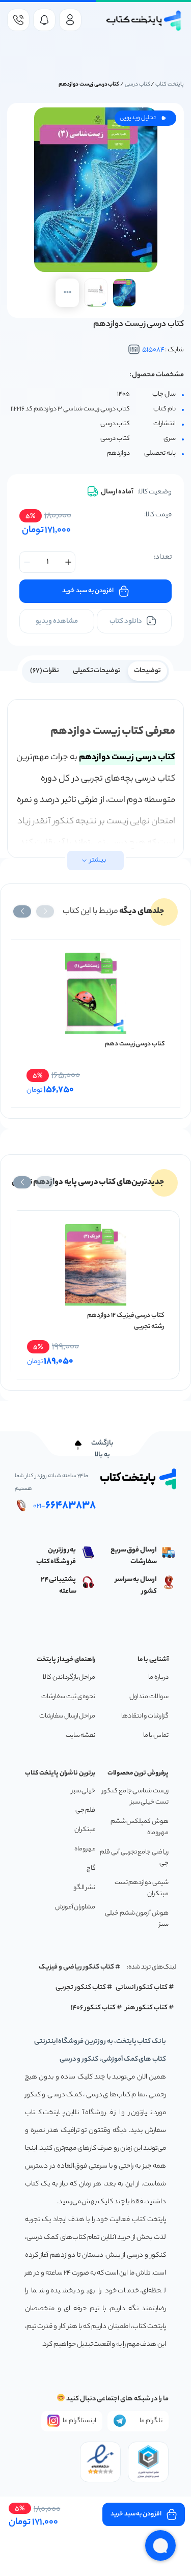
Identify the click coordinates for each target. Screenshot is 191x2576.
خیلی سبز (84, 1791)
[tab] (147, 670)
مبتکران (85, 1830)
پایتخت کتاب (170, 85)
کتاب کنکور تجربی (81, 1988)
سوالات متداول (149, 1697)
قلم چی (86, 1810)
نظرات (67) (45, 671)
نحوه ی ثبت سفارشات (68, 1697)
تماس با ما (156, 1736)
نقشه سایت (81, 1736)
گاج (91, 1868)
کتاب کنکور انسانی (142, 1988)
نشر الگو (85, 1888)
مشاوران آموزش (75, 1907)
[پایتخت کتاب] (144, 21)
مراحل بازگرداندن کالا (69, 1678)
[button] (45, 911)
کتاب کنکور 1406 (93, 2008)
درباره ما (158, 1678)
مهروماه (85, 1849)
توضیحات (147, 671)
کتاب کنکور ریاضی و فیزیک (76, 1967)
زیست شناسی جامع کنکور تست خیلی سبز (135, 1797)
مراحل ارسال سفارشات (67, 1716)
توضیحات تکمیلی (97, 671)
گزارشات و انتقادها (145, 1716)
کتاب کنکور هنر (147, 2008)
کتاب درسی (138, 85)
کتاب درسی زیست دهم (135, 1044)
